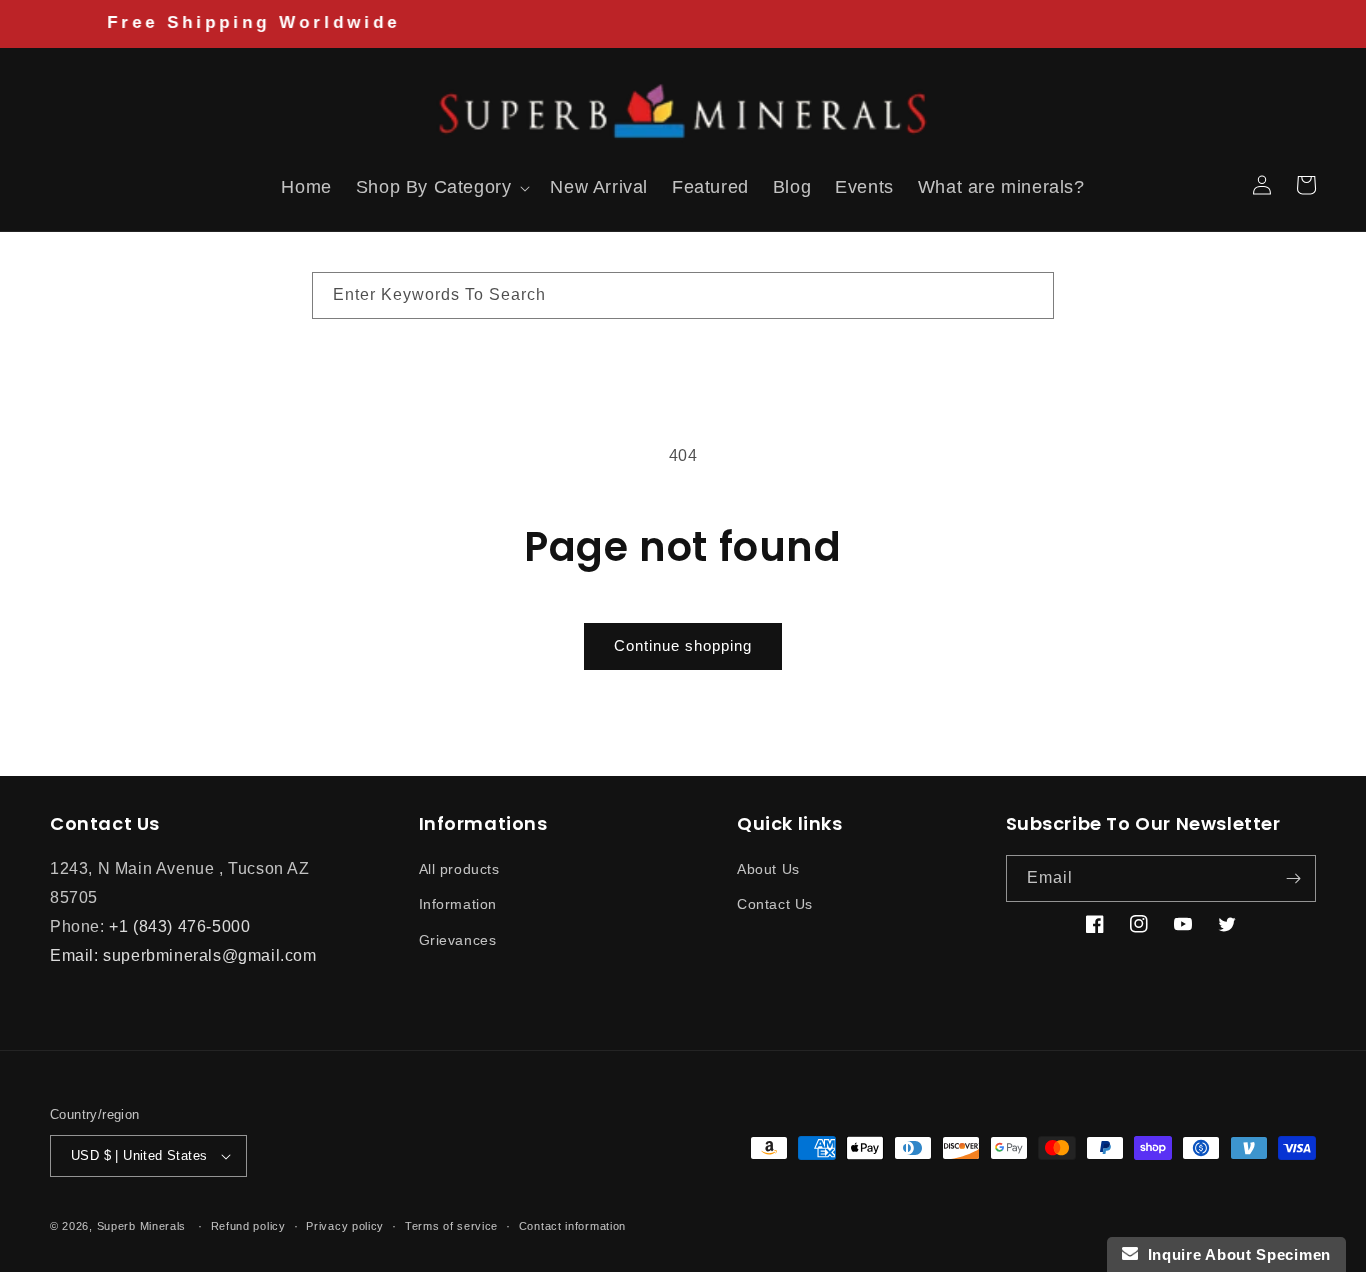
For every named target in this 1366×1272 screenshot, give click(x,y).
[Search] (1031, 295)
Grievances (458, 939)
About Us (768, 869)
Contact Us (775, 904)
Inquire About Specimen (1234, 1254)
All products (459, 869)
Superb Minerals (142, 1226)
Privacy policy (345, 1225)
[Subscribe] (1293, 878)
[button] (72, 185)
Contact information (572, 1225)
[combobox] (683, 295)
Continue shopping (683, 645)
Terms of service (451, 1225)
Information (458, 904)
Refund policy (248, 1225)
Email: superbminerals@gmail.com (183, 954)
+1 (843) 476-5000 (179, 926)
